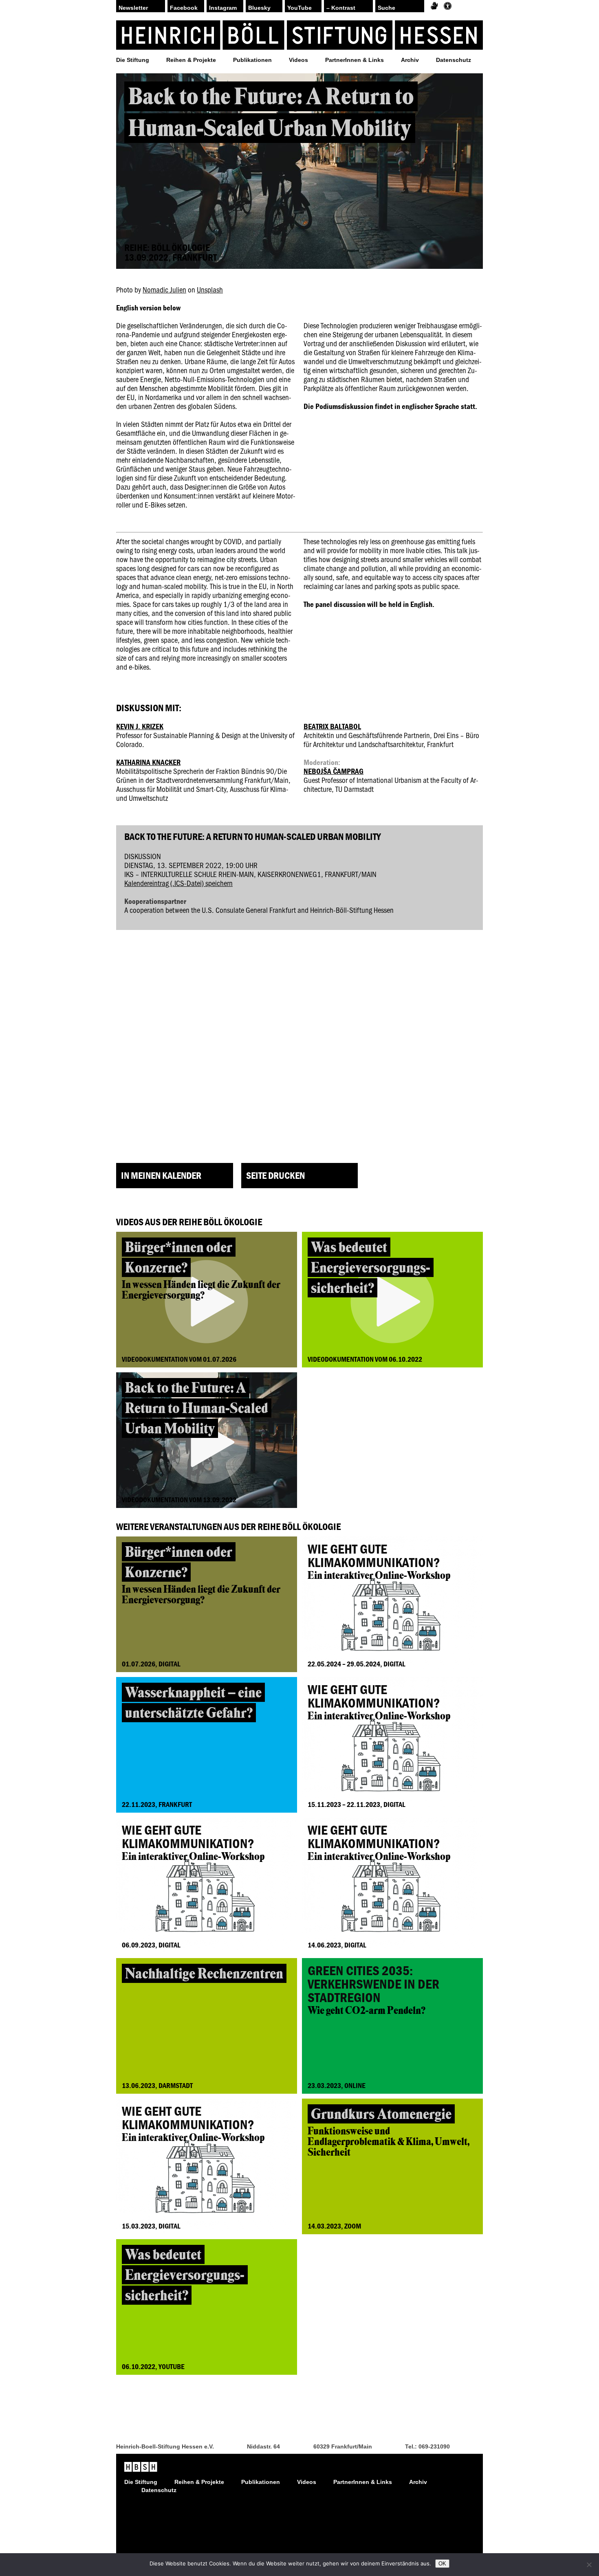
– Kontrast (341, 8)
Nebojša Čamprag (334, 771)
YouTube (299, 8)
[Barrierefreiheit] (448, 6)
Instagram (223, 8)
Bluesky (259, 8)
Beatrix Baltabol (332, 726)
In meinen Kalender (161, 1175)
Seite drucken (275, 1175)
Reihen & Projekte (191, 60)
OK (442, 2564)
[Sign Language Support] (434, 6)
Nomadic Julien (164, 289)
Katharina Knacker (148, 762)
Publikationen (252, 60)
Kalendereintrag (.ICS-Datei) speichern (178, 883)
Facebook (184, 8)
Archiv (410, 60)
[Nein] (589, 2565)
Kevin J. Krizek (140, 726)
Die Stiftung (133, 60)
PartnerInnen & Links (355, 60)
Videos (298, 60)
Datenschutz (454, 60)
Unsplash (210, 289)
